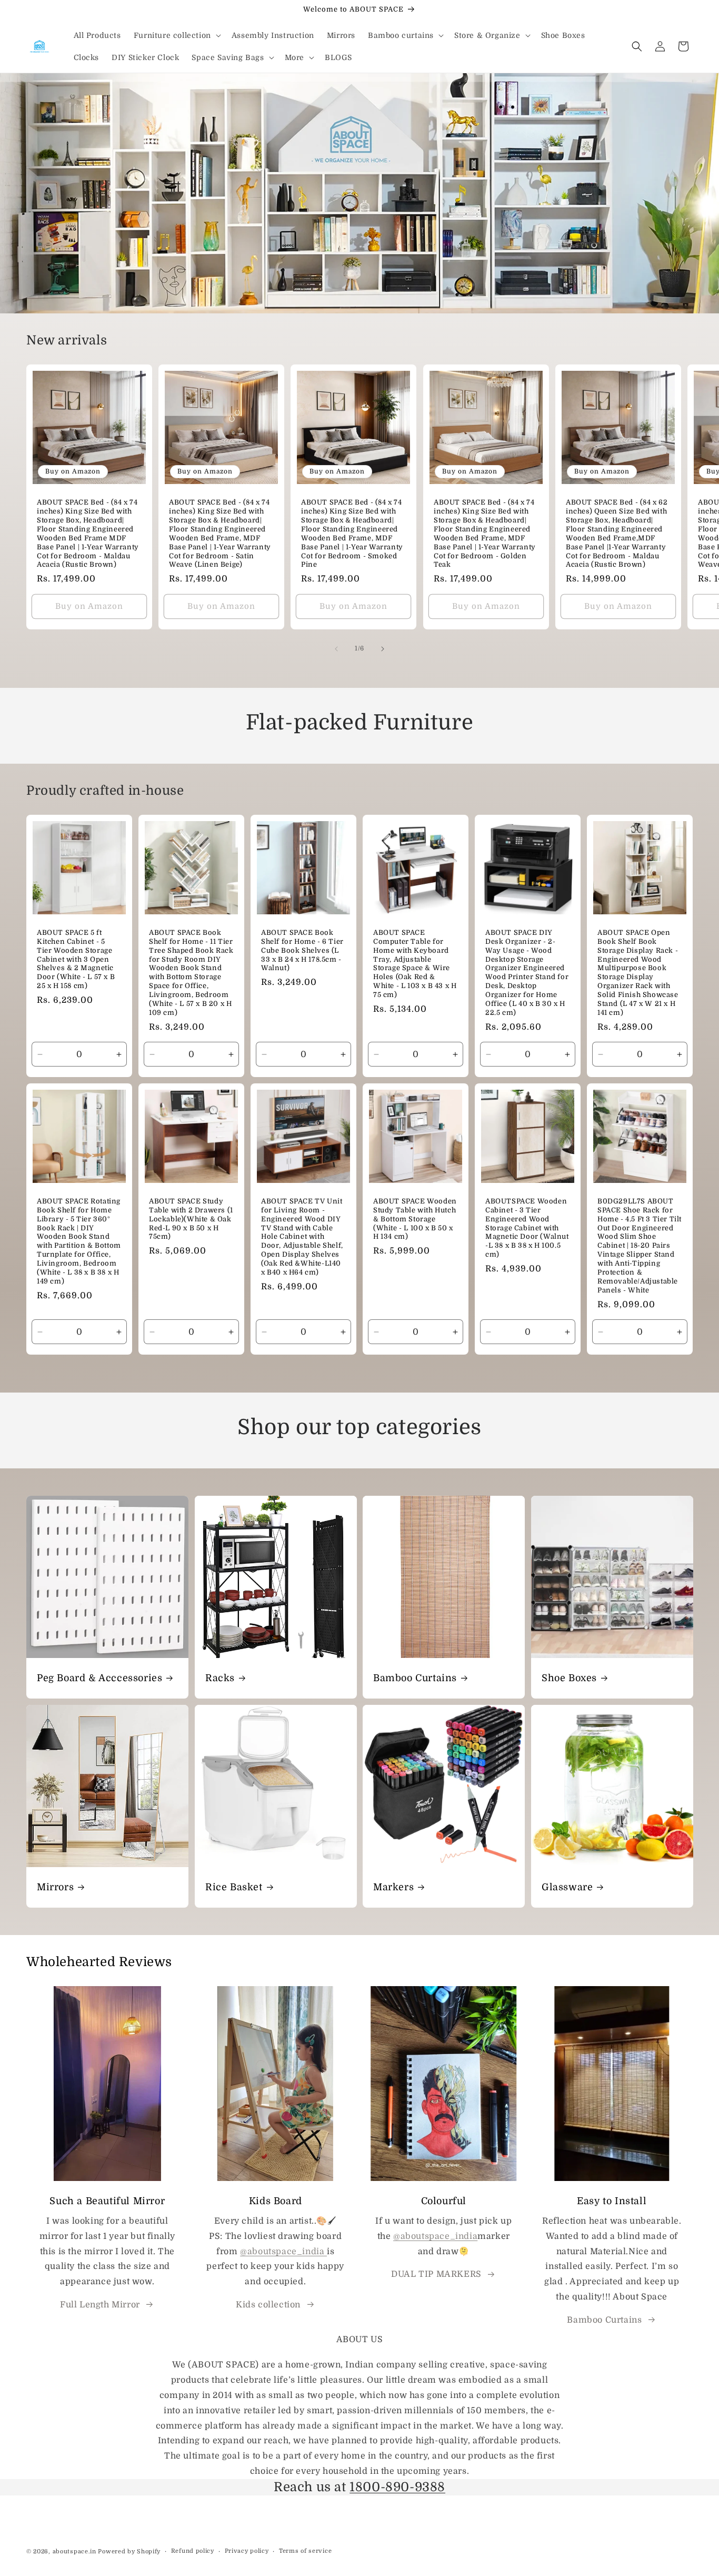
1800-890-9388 (397, 2487)
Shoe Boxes (569, 1678)
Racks (220, 1678)
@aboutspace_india (283, 2252)
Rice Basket (234, 1887)
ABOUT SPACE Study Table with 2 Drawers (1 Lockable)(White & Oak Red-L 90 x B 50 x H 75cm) (191, 1219)
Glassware (567, 1887)
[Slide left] (336, 649)
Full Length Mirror (100, 2305)
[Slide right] (383, 649)
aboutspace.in (74, 2552)
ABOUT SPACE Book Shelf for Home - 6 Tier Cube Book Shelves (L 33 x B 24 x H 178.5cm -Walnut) (302, 950)
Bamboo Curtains (415, 1678)
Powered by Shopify (129, 2552)
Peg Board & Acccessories (99, 1678)
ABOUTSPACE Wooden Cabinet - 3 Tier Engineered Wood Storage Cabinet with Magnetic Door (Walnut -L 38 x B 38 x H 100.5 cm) (527, 1228)
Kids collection (268, 2305)
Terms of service (305, 2551)
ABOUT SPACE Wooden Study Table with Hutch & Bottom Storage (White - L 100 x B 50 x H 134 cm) (415, 1219)
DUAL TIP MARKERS (436, 2274)
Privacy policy (247, 2551)
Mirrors (55, 1887)
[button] (176, 35)
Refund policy (193, 2551)
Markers (393, 1887)
